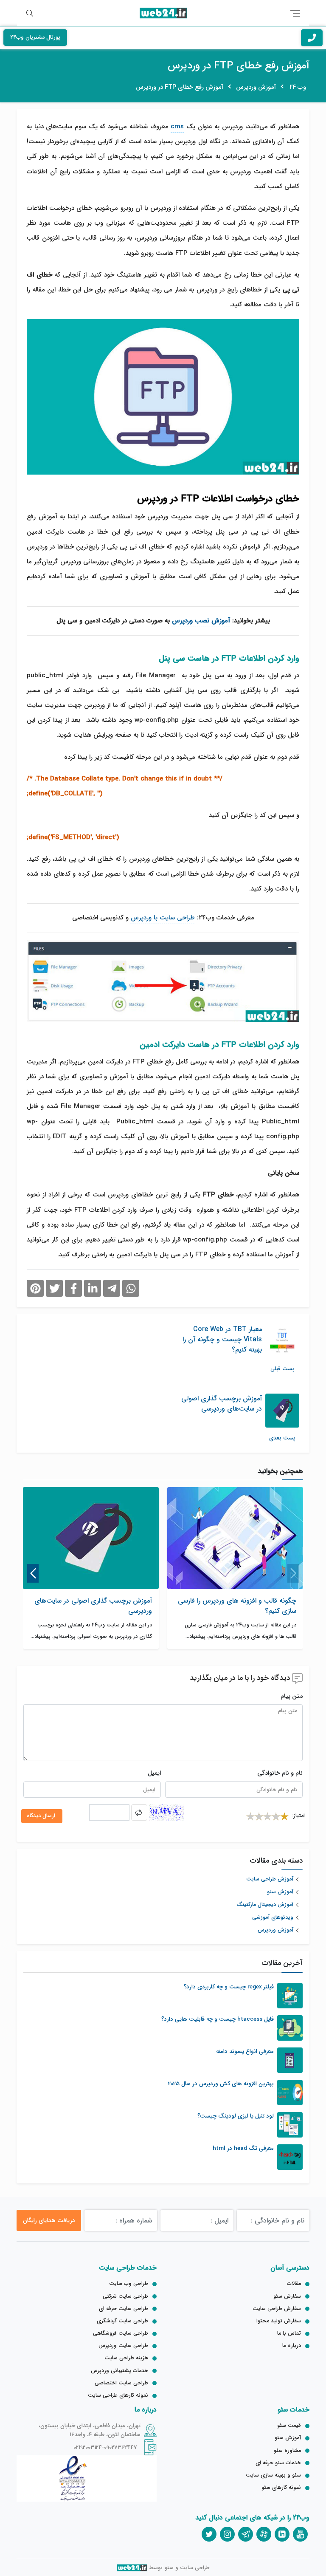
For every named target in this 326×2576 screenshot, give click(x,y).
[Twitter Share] (54, 1288)
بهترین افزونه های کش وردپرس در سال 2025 (221, 2084)
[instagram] (227, 2534)
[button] (293, 1573)
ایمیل (154, 1773)
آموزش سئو (280, 1892)
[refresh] (139, 1813)
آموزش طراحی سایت (270, 1879)
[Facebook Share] (73, 1288)
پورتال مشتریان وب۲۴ (35, 37)
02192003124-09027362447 (105, 2447)
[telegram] (246, 2534)
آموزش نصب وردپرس (201, 620)
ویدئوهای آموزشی (273, 1918)
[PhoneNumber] (312, 38)
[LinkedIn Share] (93, 1288)
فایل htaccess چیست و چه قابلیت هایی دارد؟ (218, 2019)
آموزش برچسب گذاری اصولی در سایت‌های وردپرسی (93, 1606)
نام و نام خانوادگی (280, 1773)
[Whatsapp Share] (131, 1288)
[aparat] (264, 2534)
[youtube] (300, 2534)
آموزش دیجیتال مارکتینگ (265, 1905)
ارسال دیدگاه (42, 1816)
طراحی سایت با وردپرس (163, 918)
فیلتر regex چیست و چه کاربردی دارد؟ (229, 1987)
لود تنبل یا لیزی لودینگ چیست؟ (236, 2116)
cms (177, 127)
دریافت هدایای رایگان (49, 2220)
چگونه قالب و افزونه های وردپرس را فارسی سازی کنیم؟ (237, 1606)
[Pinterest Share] (35, 1288)
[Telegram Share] (112, 1288)
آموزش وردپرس (275, 1930)
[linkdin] (282, 2534)
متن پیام (292, 1696)
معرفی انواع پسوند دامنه (245, 2052)
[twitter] (209, 2534)
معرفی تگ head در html (243, 2149)
